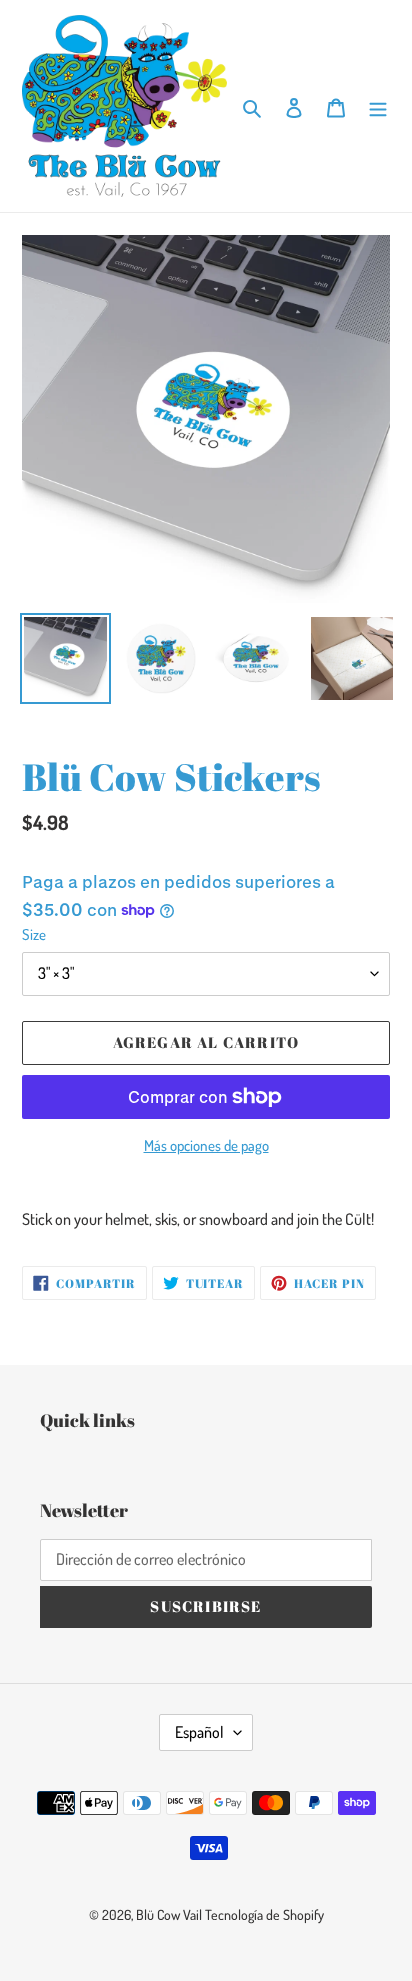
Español (199, 1732)
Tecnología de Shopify (264, 1914)
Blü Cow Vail (169, 1914)
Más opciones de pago (206, 1145)
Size (34, 934)
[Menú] (378, 106)
